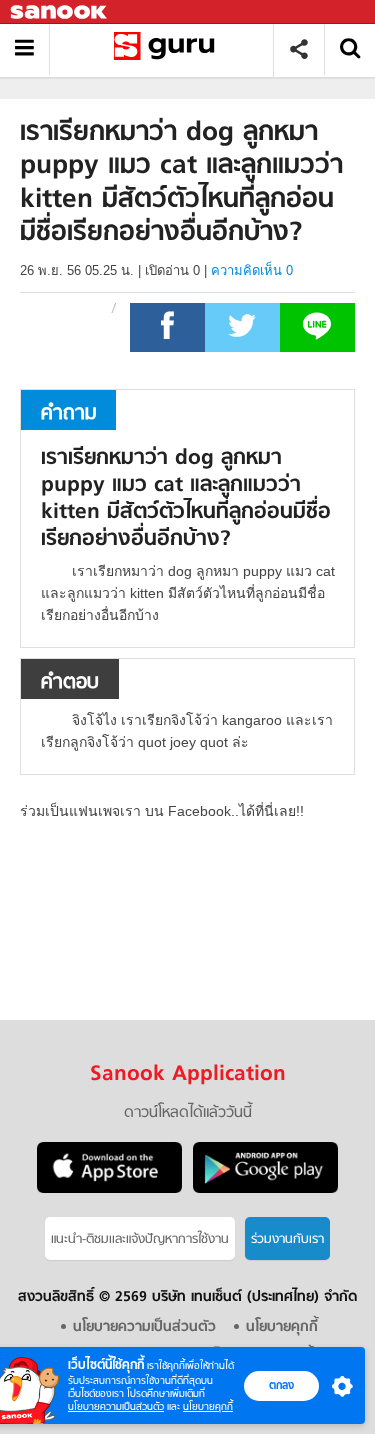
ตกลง (281, 1385)
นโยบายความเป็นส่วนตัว (116, 1406)
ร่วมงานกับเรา (287, 1239)
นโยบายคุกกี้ (208, 1406)
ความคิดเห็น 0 (252, 270)
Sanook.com (60, 12)
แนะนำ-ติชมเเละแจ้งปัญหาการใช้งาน (140, 1239)
